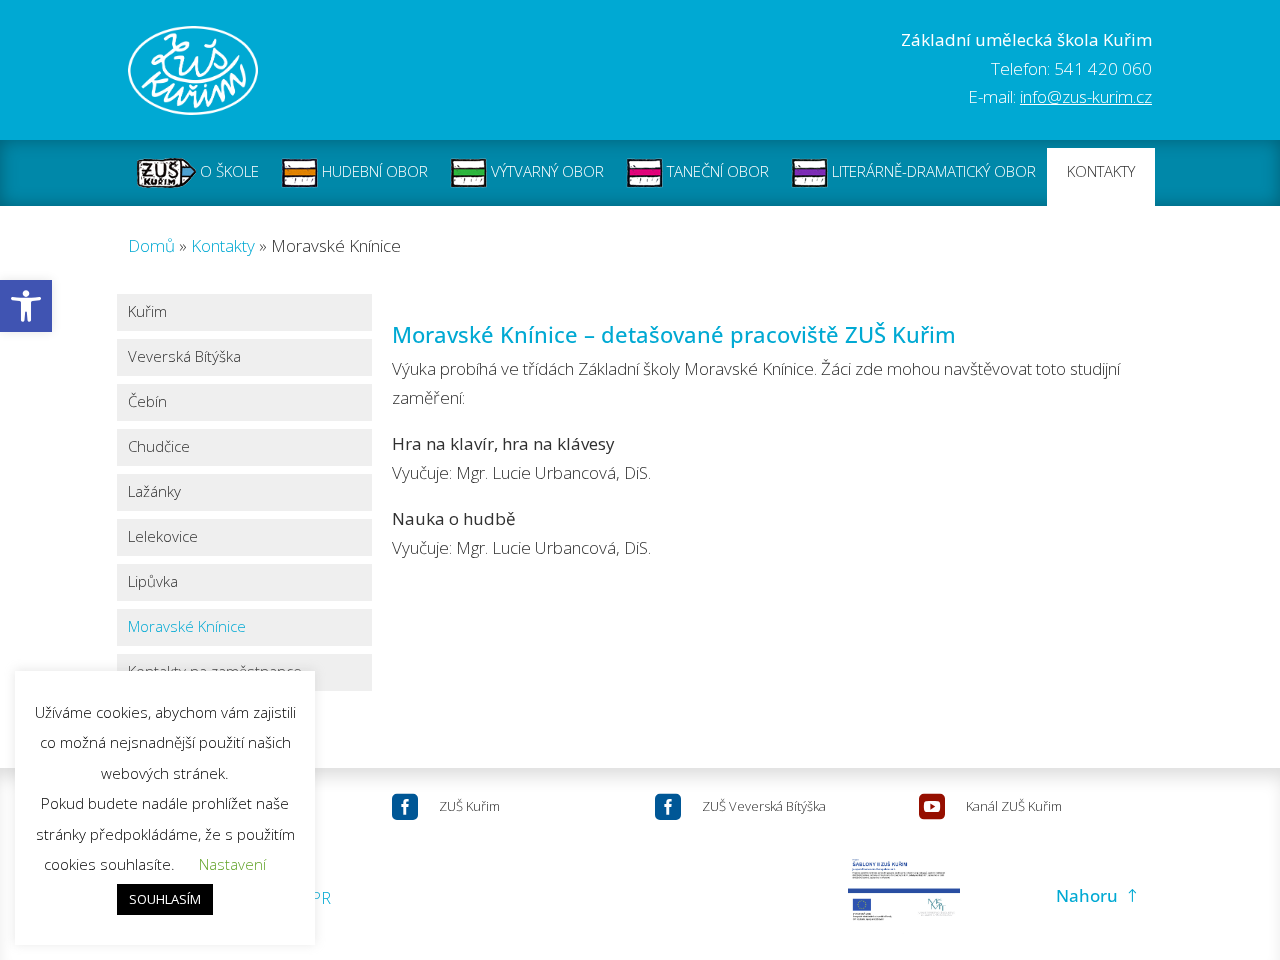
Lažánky (154, 492)
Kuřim (147, 312)
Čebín (147, 402)
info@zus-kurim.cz (1086, 96)
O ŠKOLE (227, 171)
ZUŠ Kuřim (469, 806)
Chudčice (159, 447)
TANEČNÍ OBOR (716, 171)
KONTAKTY (1101, 171)
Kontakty (223, 245)
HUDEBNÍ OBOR (373, 171)
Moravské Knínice (187, 627)
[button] (26, 306)
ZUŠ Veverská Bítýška (764, 806)
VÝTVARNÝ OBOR (545, 171)
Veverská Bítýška (184, 357)
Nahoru (1087, 895)
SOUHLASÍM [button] (165, 899)
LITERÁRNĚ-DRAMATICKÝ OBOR (932, 171)
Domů (151, 245)
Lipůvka (153, 582)
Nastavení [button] (232, 864)
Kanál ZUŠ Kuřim (1014, 806)
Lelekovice (163, 537)
